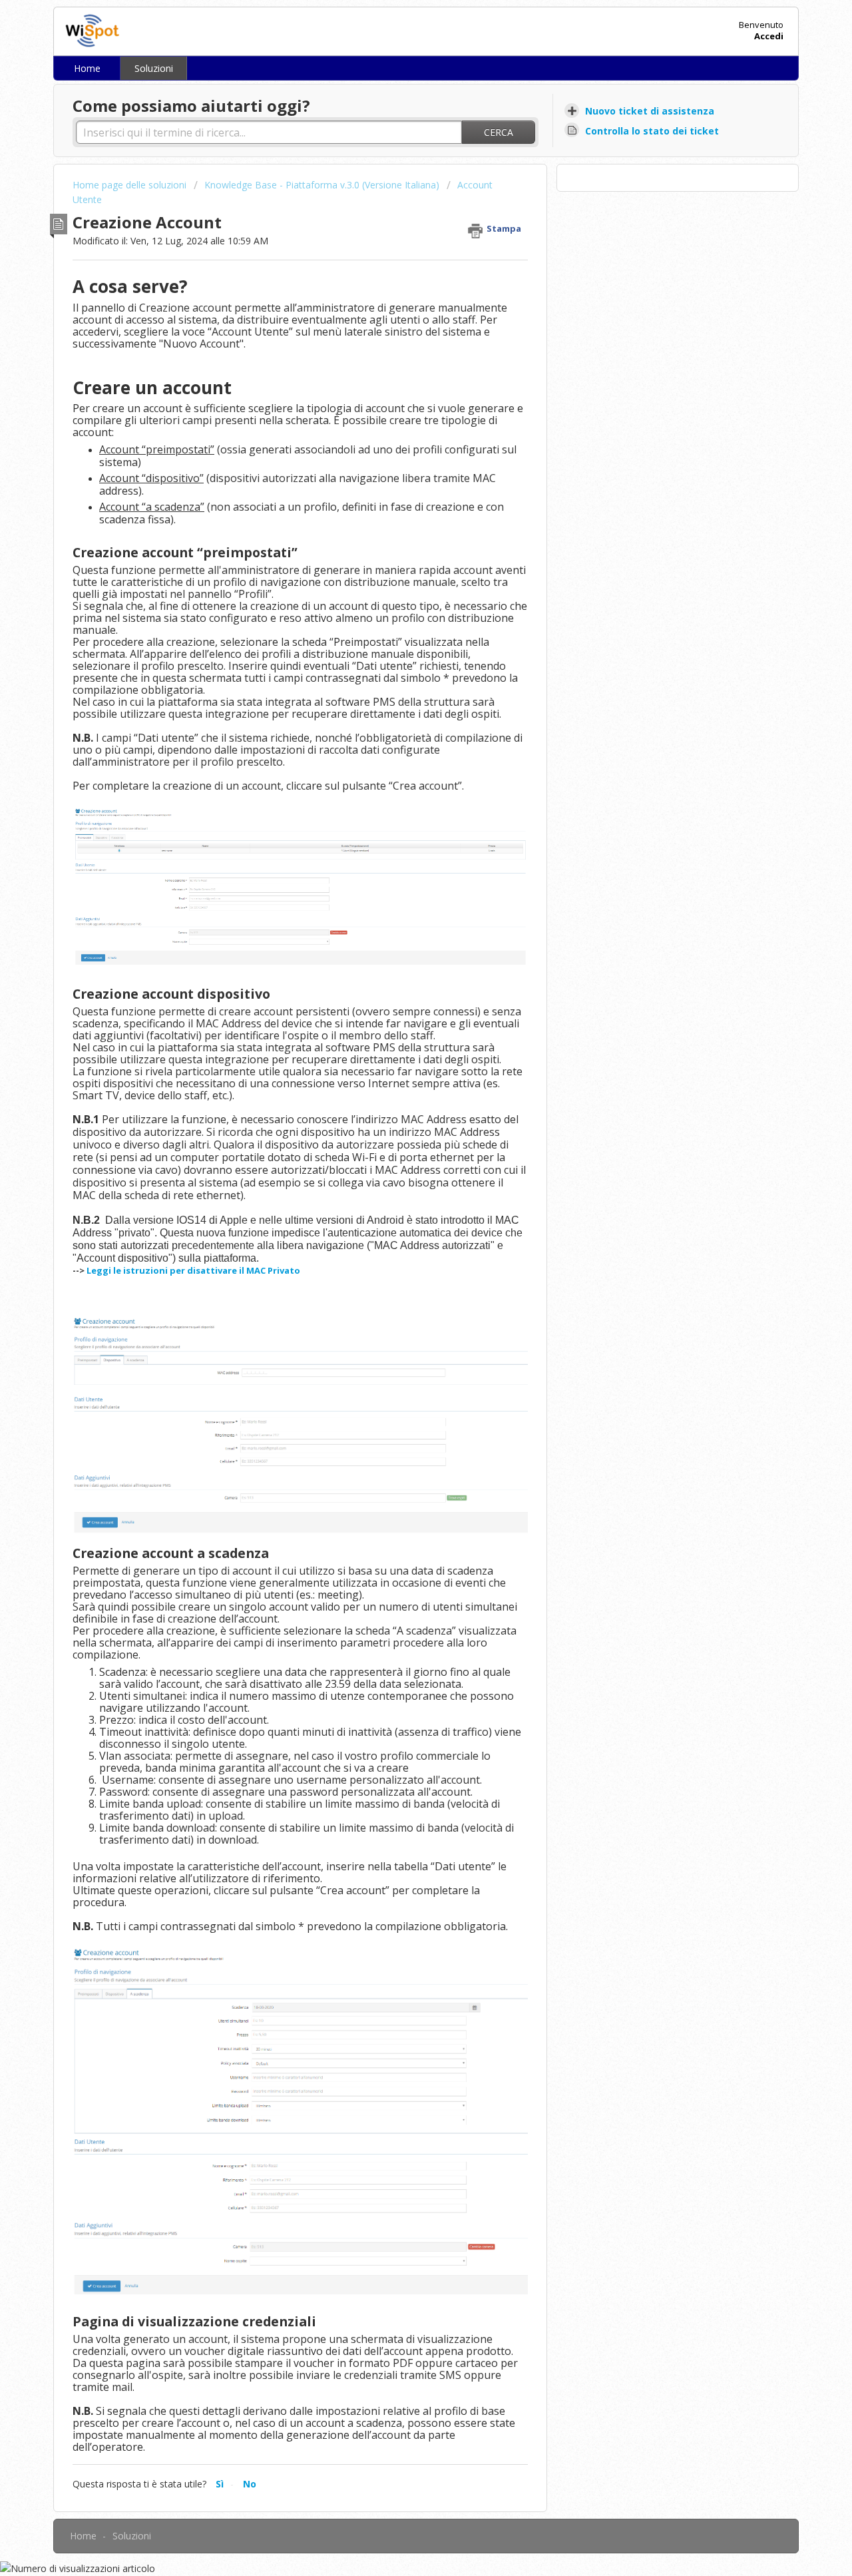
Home (87, 68)
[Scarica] (401, 1150)
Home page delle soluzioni (131, 185)
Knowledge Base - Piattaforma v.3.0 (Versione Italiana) (322, 185)
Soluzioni (154, 68)
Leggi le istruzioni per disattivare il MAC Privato (193, 1270)
